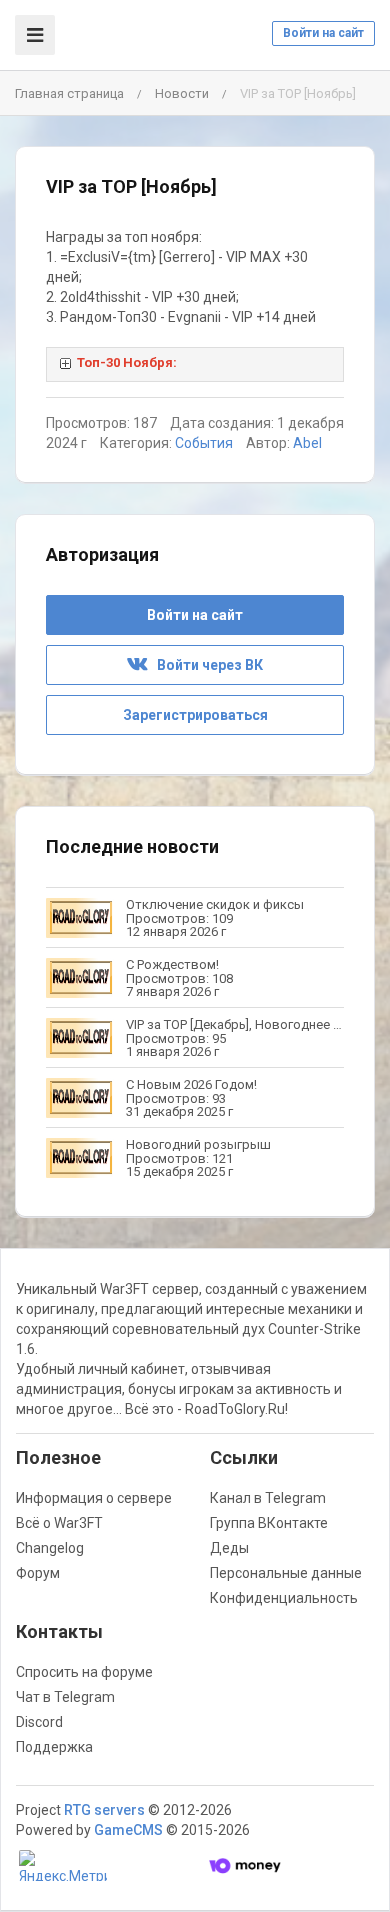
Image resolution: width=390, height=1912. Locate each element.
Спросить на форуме (84, 1672)
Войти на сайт (323, 33)
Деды (229, 1548)
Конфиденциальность (284, 1598)
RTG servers (104, 1810)
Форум (38, 1573)
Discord (39, 1722)
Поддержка (54, 1747)
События (204, 443)
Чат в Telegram (65, 1697)
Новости (182, 93)
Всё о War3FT (59, 1523)
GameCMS (128, 1830)
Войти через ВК (205, 665)
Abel (307, 443)
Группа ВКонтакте (269, 1523)
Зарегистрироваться (195, 715)
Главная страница (69, 93)
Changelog (50, 1548)
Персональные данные (286, 1573)
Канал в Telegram (268, 1498)
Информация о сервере (94, 1498)
